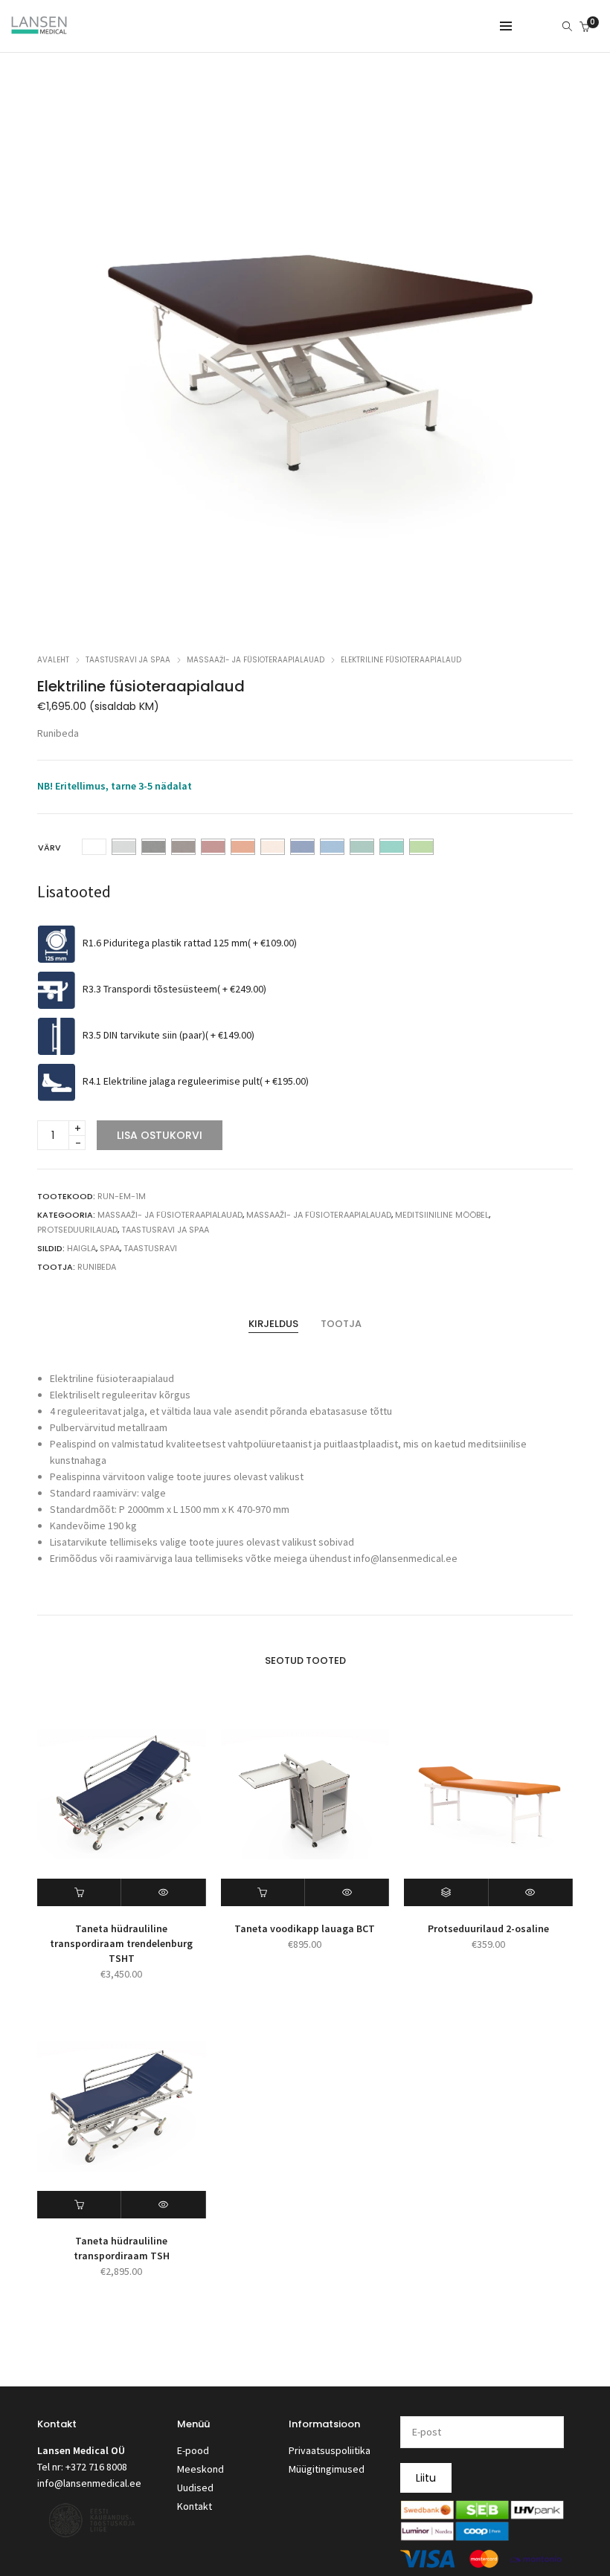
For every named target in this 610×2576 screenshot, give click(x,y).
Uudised (195, 2488)
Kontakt (195, 2506)
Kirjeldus (273, 1324)
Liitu (426, 2478)
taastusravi (150, 1248)
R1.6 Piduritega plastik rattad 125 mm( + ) (190, 943)
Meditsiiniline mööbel (442, 1215)
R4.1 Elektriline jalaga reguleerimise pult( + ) (196, 1082)
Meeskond (200, 2469)
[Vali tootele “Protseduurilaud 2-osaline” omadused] (446, 1892)
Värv (49, 848)
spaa (110, 1248)
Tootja (341, 1324)
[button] (79, 1892)
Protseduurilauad (77, 1230)
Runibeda (58, 733)
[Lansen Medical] (39, 28)
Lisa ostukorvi (160, 1135)
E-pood (193, 2450)
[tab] (273, 1324)
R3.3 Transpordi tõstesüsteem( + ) (174, 990)
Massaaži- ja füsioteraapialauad (256, 660)
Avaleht (53, 660)
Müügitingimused (327, 2469)
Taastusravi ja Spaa (128, 660)
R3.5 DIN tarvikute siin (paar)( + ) (168, 1036)
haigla (81, 1248)
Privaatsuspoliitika (330, 2450)
